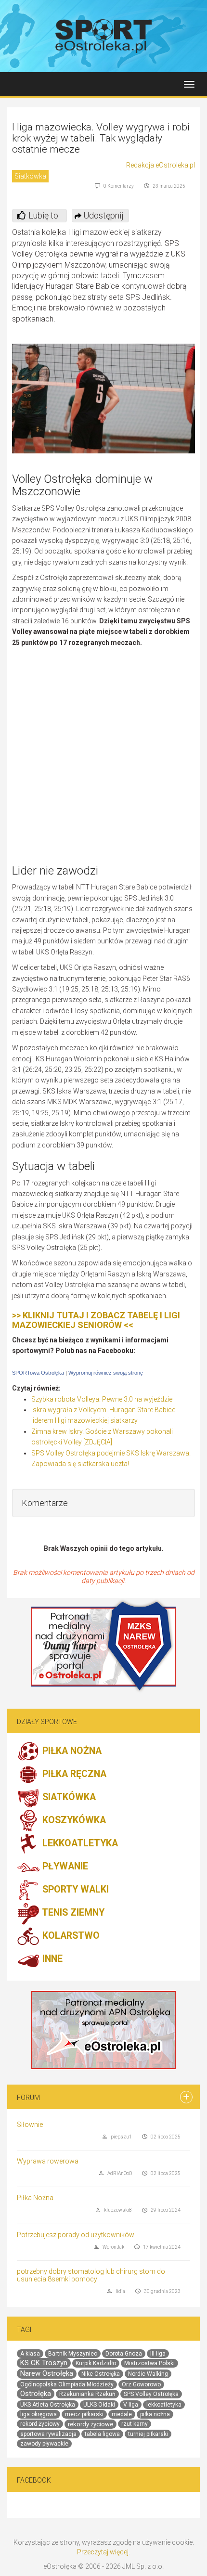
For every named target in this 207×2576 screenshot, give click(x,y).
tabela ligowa (102, 2434)
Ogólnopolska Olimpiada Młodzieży (67, 2384)
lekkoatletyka (164, 2405)
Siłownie (30, 2125)
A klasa (30, 2354)
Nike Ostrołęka (101, 2374)
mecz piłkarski (84, 2414)
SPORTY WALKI (74, 1889)
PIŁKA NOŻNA (71, 1751)
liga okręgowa (39, 2414)
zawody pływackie (44, 2444)
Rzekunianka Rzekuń (87, 2394)
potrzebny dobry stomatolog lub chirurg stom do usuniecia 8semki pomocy (91, 2275)
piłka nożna (155, 2414)
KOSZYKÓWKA (73, 1820)
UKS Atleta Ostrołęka (48, 2405)
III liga (158, 2354)
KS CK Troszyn (44, 2363)
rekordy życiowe (91, 2424)
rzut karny (135, 2424)
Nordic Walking (148, 2374)
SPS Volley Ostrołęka (151, 2394)
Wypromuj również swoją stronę (106, 1373)
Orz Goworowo (141, 2384)
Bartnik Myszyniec (73, 2354)
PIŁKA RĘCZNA (73, 1774)
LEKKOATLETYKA (79, 1843)
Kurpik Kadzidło (96, 2363)
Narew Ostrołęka (47, 2373)
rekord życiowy (40, 2424)
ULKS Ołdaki (99, 2405)
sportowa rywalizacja (48, 2434)
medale (122, 2414)
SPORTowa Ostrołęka (38, 1373)
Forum (28, 2098)
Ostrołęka (36, 2394)
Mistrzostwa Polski (149, 2363)
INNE (51, 1959)
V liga (131, 2405)
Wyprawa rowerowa (48, 2161)
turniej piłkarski (148, 2434)
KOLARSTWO (70, 1936)
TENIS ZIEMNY (72, 1913)
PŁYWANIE (64, 1866)
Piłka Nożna (35, 2198)
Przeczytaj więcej (103, 2552)
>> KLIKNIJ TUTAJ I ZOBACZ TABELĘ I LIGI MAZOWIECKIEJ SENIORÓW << (96, 1320)
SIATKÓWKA (68, 1797)
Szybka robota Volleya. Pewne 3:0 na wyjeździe (102, 1399)
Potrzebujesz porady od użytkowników (76, 2235)
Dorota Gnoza (124, 2354)
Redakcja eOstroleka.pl (161, 165)
